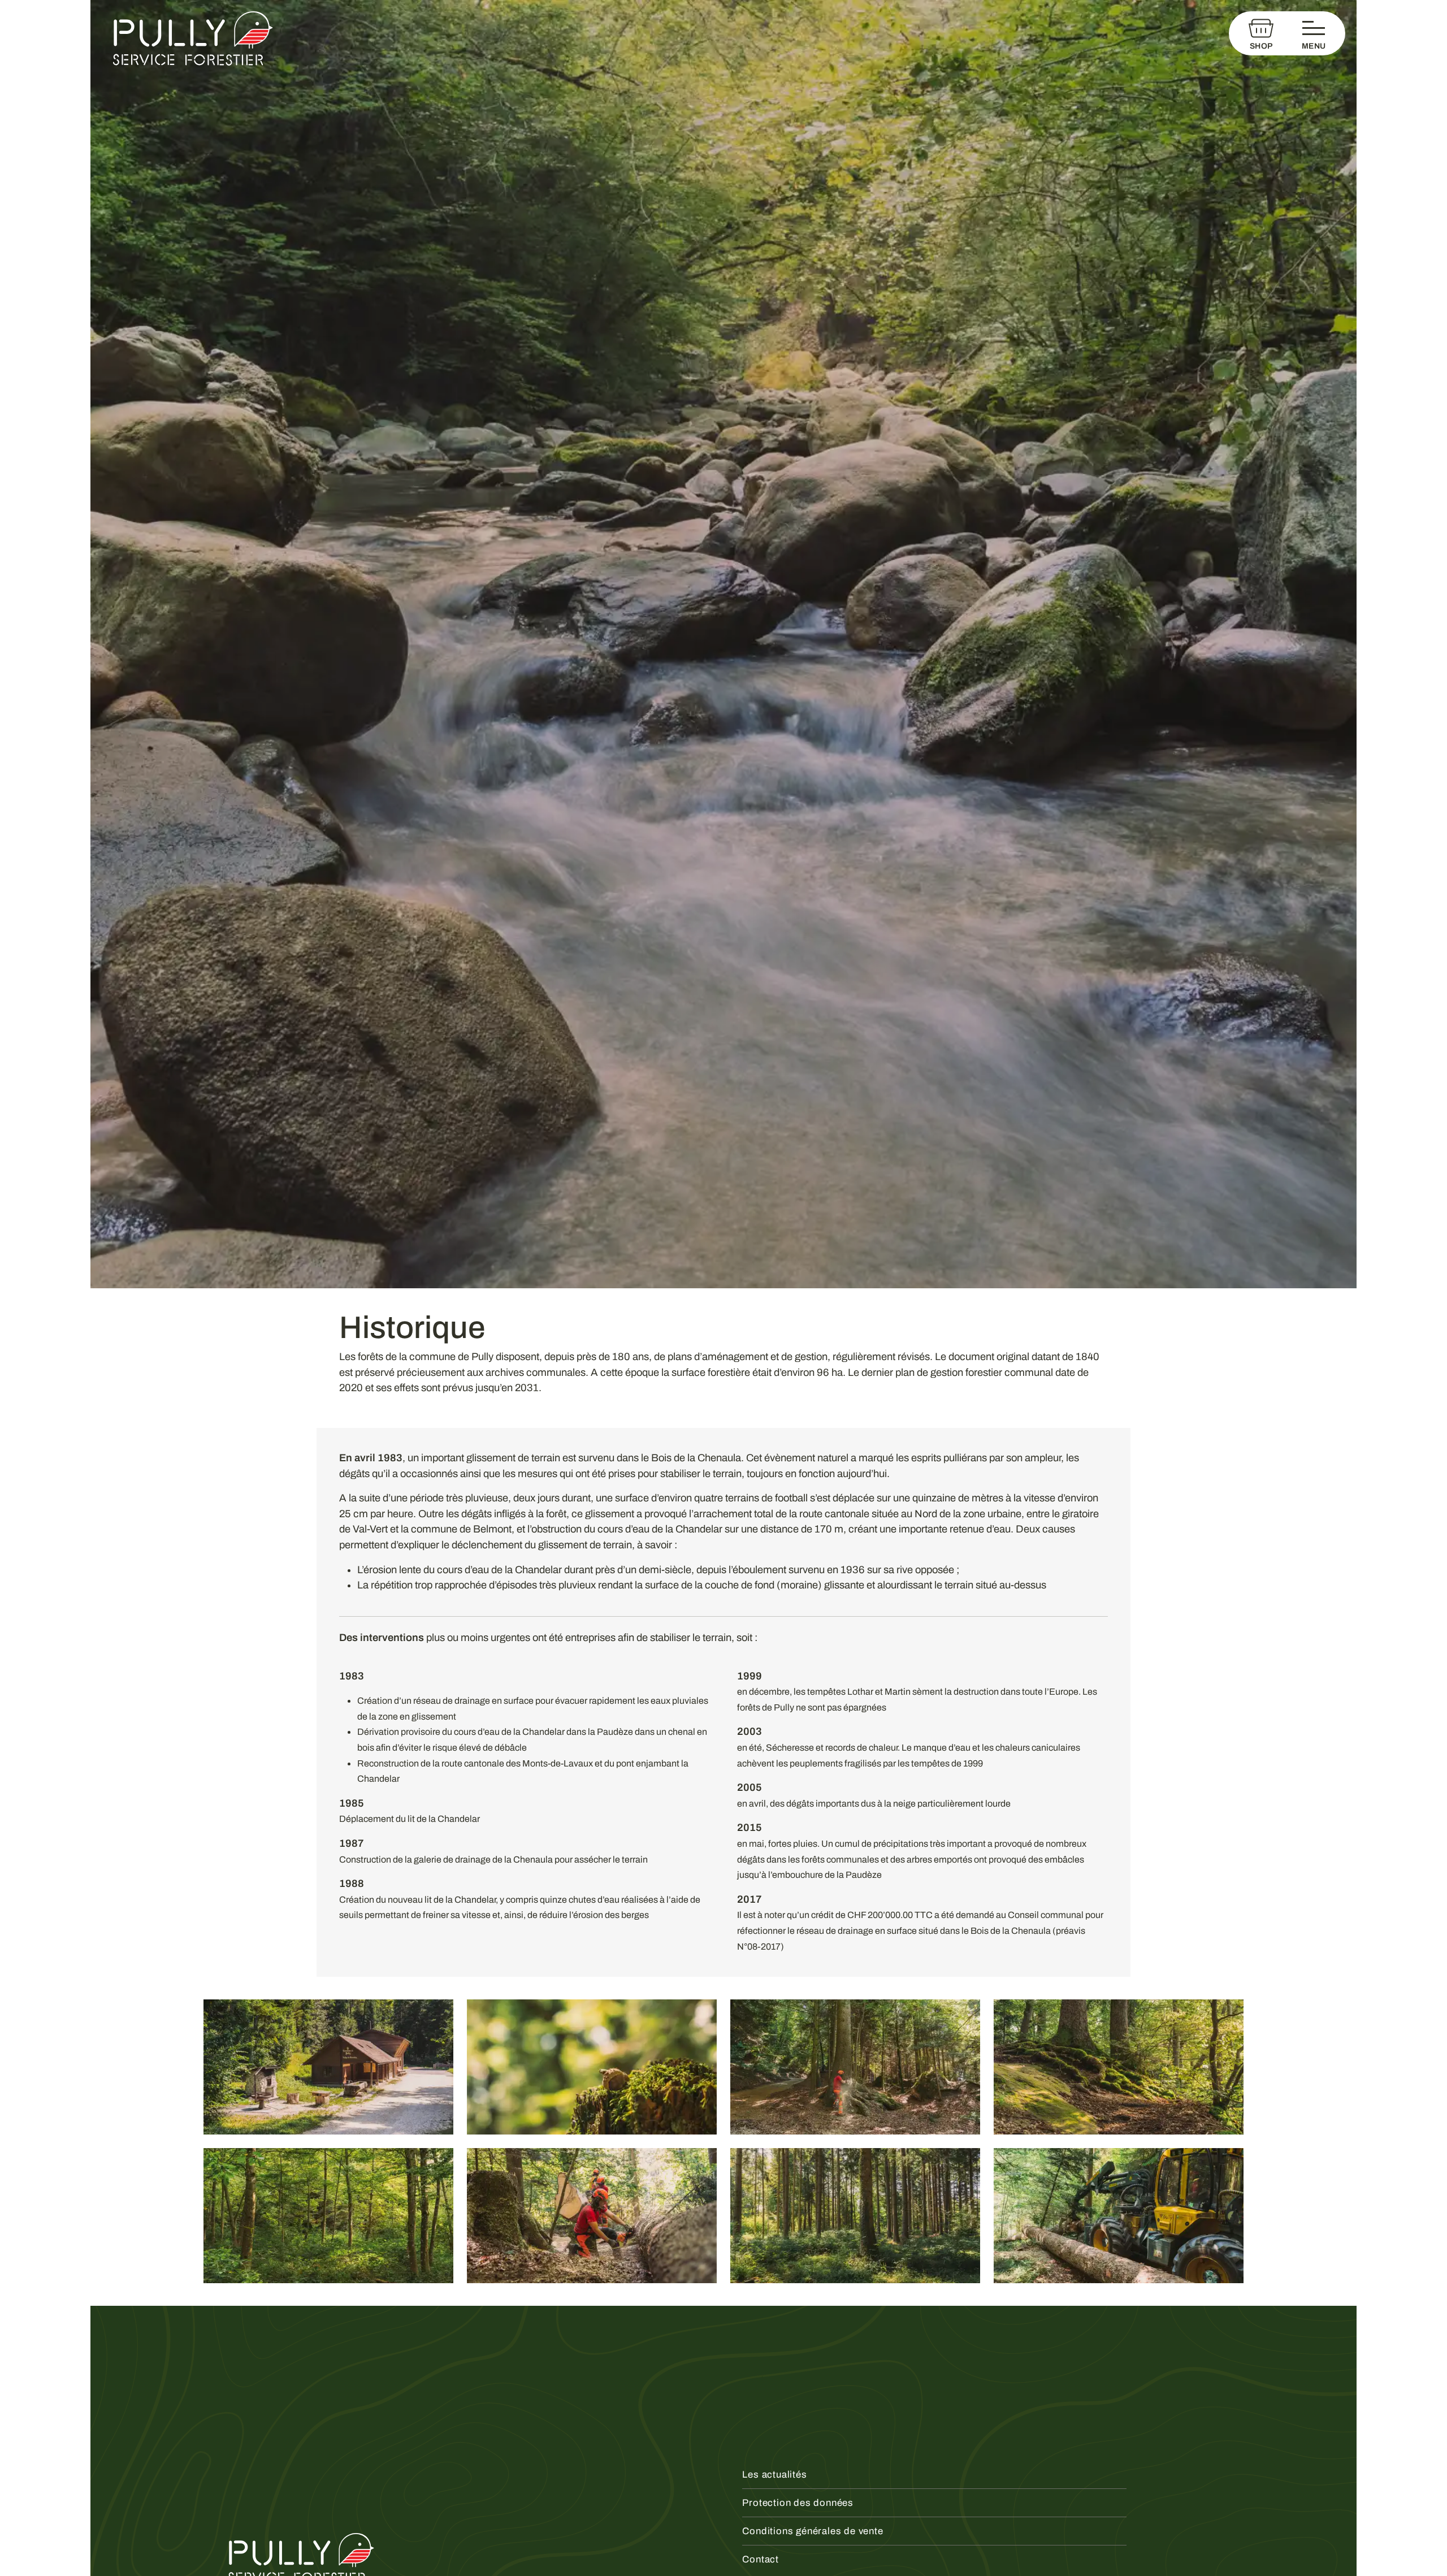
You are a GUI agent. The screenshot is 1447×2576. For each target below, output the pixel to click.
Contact (761, 2559)
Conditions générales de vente (813, 2531)
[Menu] (1316, 33)
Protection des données (798, 2503)
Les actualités (774, 2475)
